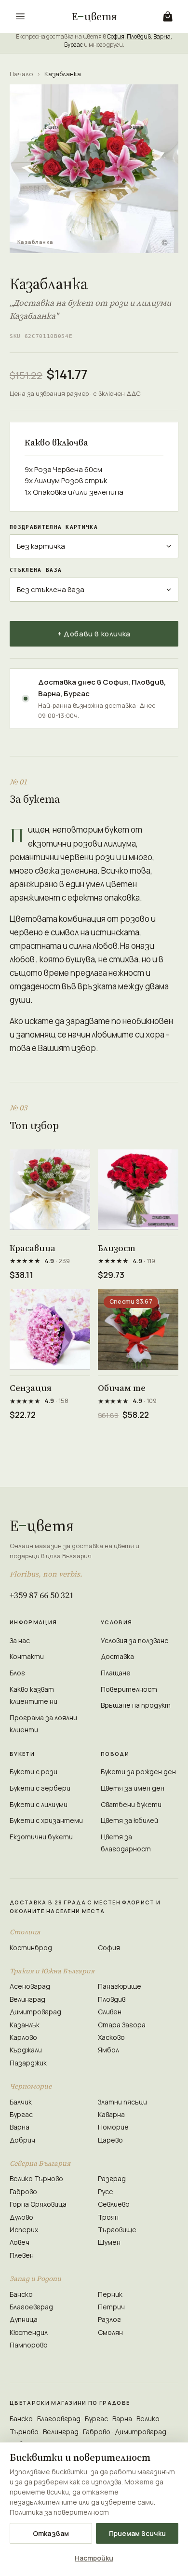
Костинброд (31, 1948)
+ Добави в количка (94, 634)
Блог (17, 1673)
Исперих (24, 2230)
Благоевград (31, 2307)
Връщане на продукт (136, 1705)
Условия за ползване (135, 1640)
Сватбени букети (131, 1804)
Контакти (27, 1656)
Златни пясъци (122, 2102)
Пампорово (29, 2345)
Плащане (116, 1673)
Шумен (109, 2242)
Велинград (27, 1999)
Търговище (117, 2230)
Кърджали (26, 2050)
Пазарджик (28, 2063)
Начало (21, 74)
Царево (110, 2140)
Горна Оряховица (38, 2204)
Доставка (117, 1656)
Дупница (24, 2319)
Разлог (109, 2319)
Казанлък (25, 2025)
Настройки (94, 2558)
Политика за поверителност (59, 2512)
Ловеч (20, 2242)
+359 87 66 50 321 (42, 1595)
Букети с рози (34, 1772)
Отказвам (51, 2533)
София (116, 36)
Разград (112, 2178)
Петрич (111, 2307)
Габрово (23, 2192)
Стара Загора (122, 2025)
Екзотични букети (41, 1837)
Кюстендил (29, 2332)
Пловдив (139, 36)
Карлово (23, 2037)
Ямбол (108, 2050)
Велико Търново (36, 2178)
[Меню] (20, 16)
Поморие (113, 2127)
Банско (21, 2294)
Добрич (22, 2140)
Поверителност (129, 1689)
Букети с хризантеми (46, 1820)
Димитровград (35, 2012)
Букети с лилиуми (39, 1804)
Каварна (111, 2114)
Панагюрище (120, 1986)
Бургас (74, 45)
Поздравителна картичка (54, 527)
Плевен (22, 2255)
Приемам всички (137, 2533)
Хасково (111, 2037)
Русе (106, 2192)
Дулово (21, 2217)
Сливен (110, 2012)
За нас (20, 1640)
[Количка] (168, 16)
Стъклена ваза (36, 570)
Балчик (21, 2102)
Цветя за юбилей (129, 1820)
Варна (162, 36)
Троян (108, 2217)
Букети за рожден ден (138, 1772)
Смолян (110, 2332)
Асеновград (30, 1986)
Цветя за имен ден (133, 1788)
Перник (110, 2294)
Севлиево (114, 2204)
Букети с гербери (40, 1788)
